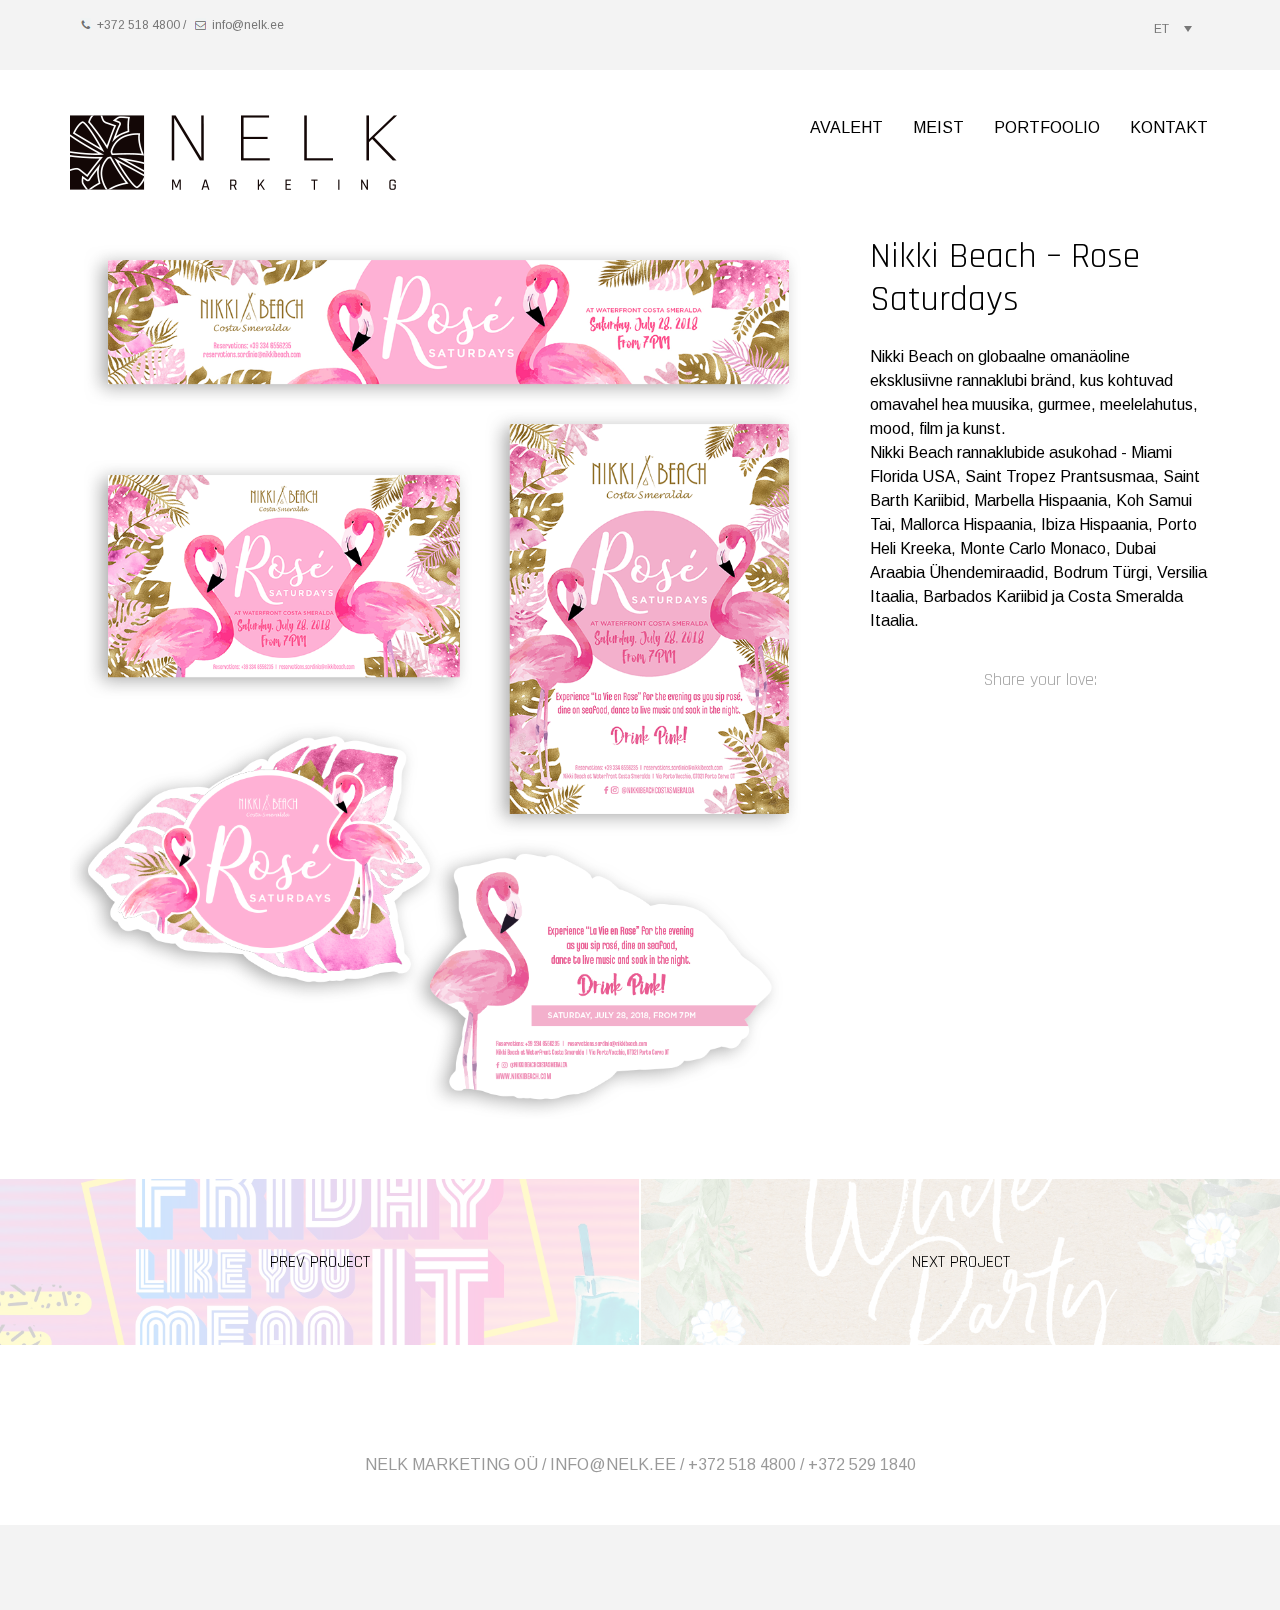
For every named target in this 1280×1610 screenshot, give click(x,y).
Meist (938, 127)
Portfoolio (1047, 127)
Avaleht (846, 127)
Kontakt (1169, 127)
